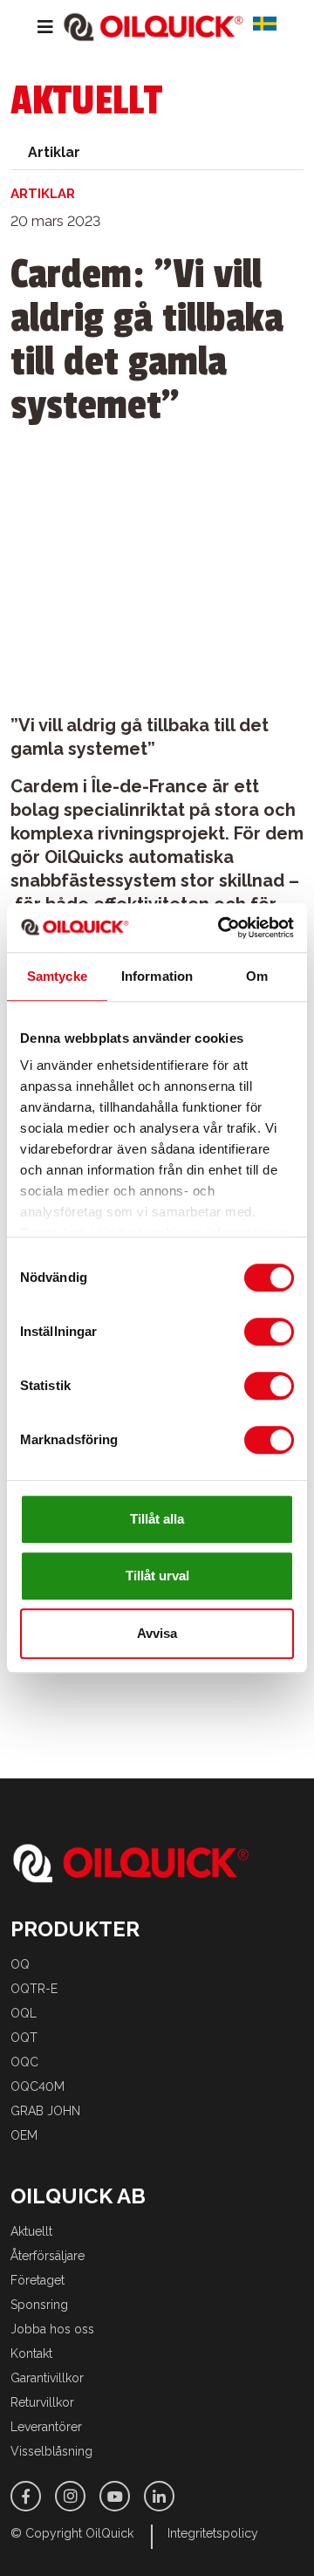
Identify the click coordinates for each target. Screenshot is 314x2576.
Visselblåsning (51, 2451)
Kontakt (31, 2353)
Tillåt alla (157, 1519)
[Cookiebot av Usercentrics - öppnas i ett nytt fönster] (222, 928)
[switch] (269, 1332)
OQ (20, 1964)
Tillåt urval (157, 1576)
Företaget (38, 2280)
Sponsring (39, 2305)
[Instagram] (70, 2496)
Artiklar (54, 152)
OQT (24, 2038)
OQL (24, 2013)
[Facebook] (26, 2496)
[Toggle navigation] (32, 27)
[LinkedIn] (159, 2496)
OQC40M (38, 2086)
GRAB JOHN (45, 2111)
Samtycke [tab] (57, 976)
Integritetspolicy (213, 2533)
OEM (24, 2135)
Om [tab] (257, 976)
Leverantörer (46, 2427)
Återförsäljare (48, 2256)
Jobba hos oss (52, 2329)
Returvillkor (42, 2402)
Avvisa (157, 1633)
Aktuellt (31, 2231)
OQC (24, 2062)
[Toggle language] (271, 27)
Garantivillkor (47, 2378)
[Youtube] (115, 2496)
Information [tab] (157, 976)
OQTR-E (34, 1989)
